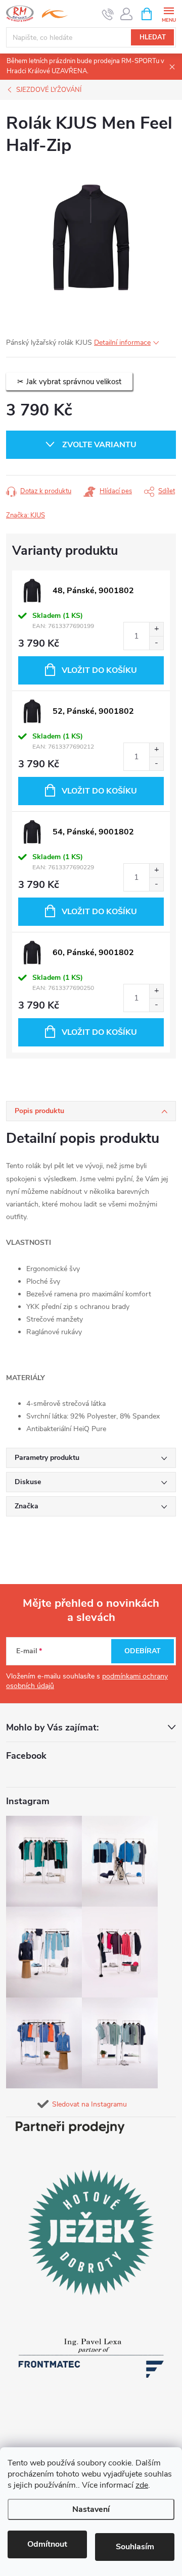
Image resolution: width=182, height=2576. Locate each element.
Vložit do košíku (99, 670)
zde (142, 2485)
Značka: (26, 515)
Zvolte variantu (99, 445)
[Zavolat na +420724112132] (108, 14)
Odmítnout (47, 2544)
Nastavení (91, 2509)
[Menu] (169, 13)
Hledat (153, 37)
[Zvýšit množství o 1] (156, 629)
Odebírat (143, 1651)
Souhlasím (135, 2547)
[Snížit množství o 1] (156, 643)
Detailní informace (122, 343)
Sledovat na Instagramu (89, 2104)
